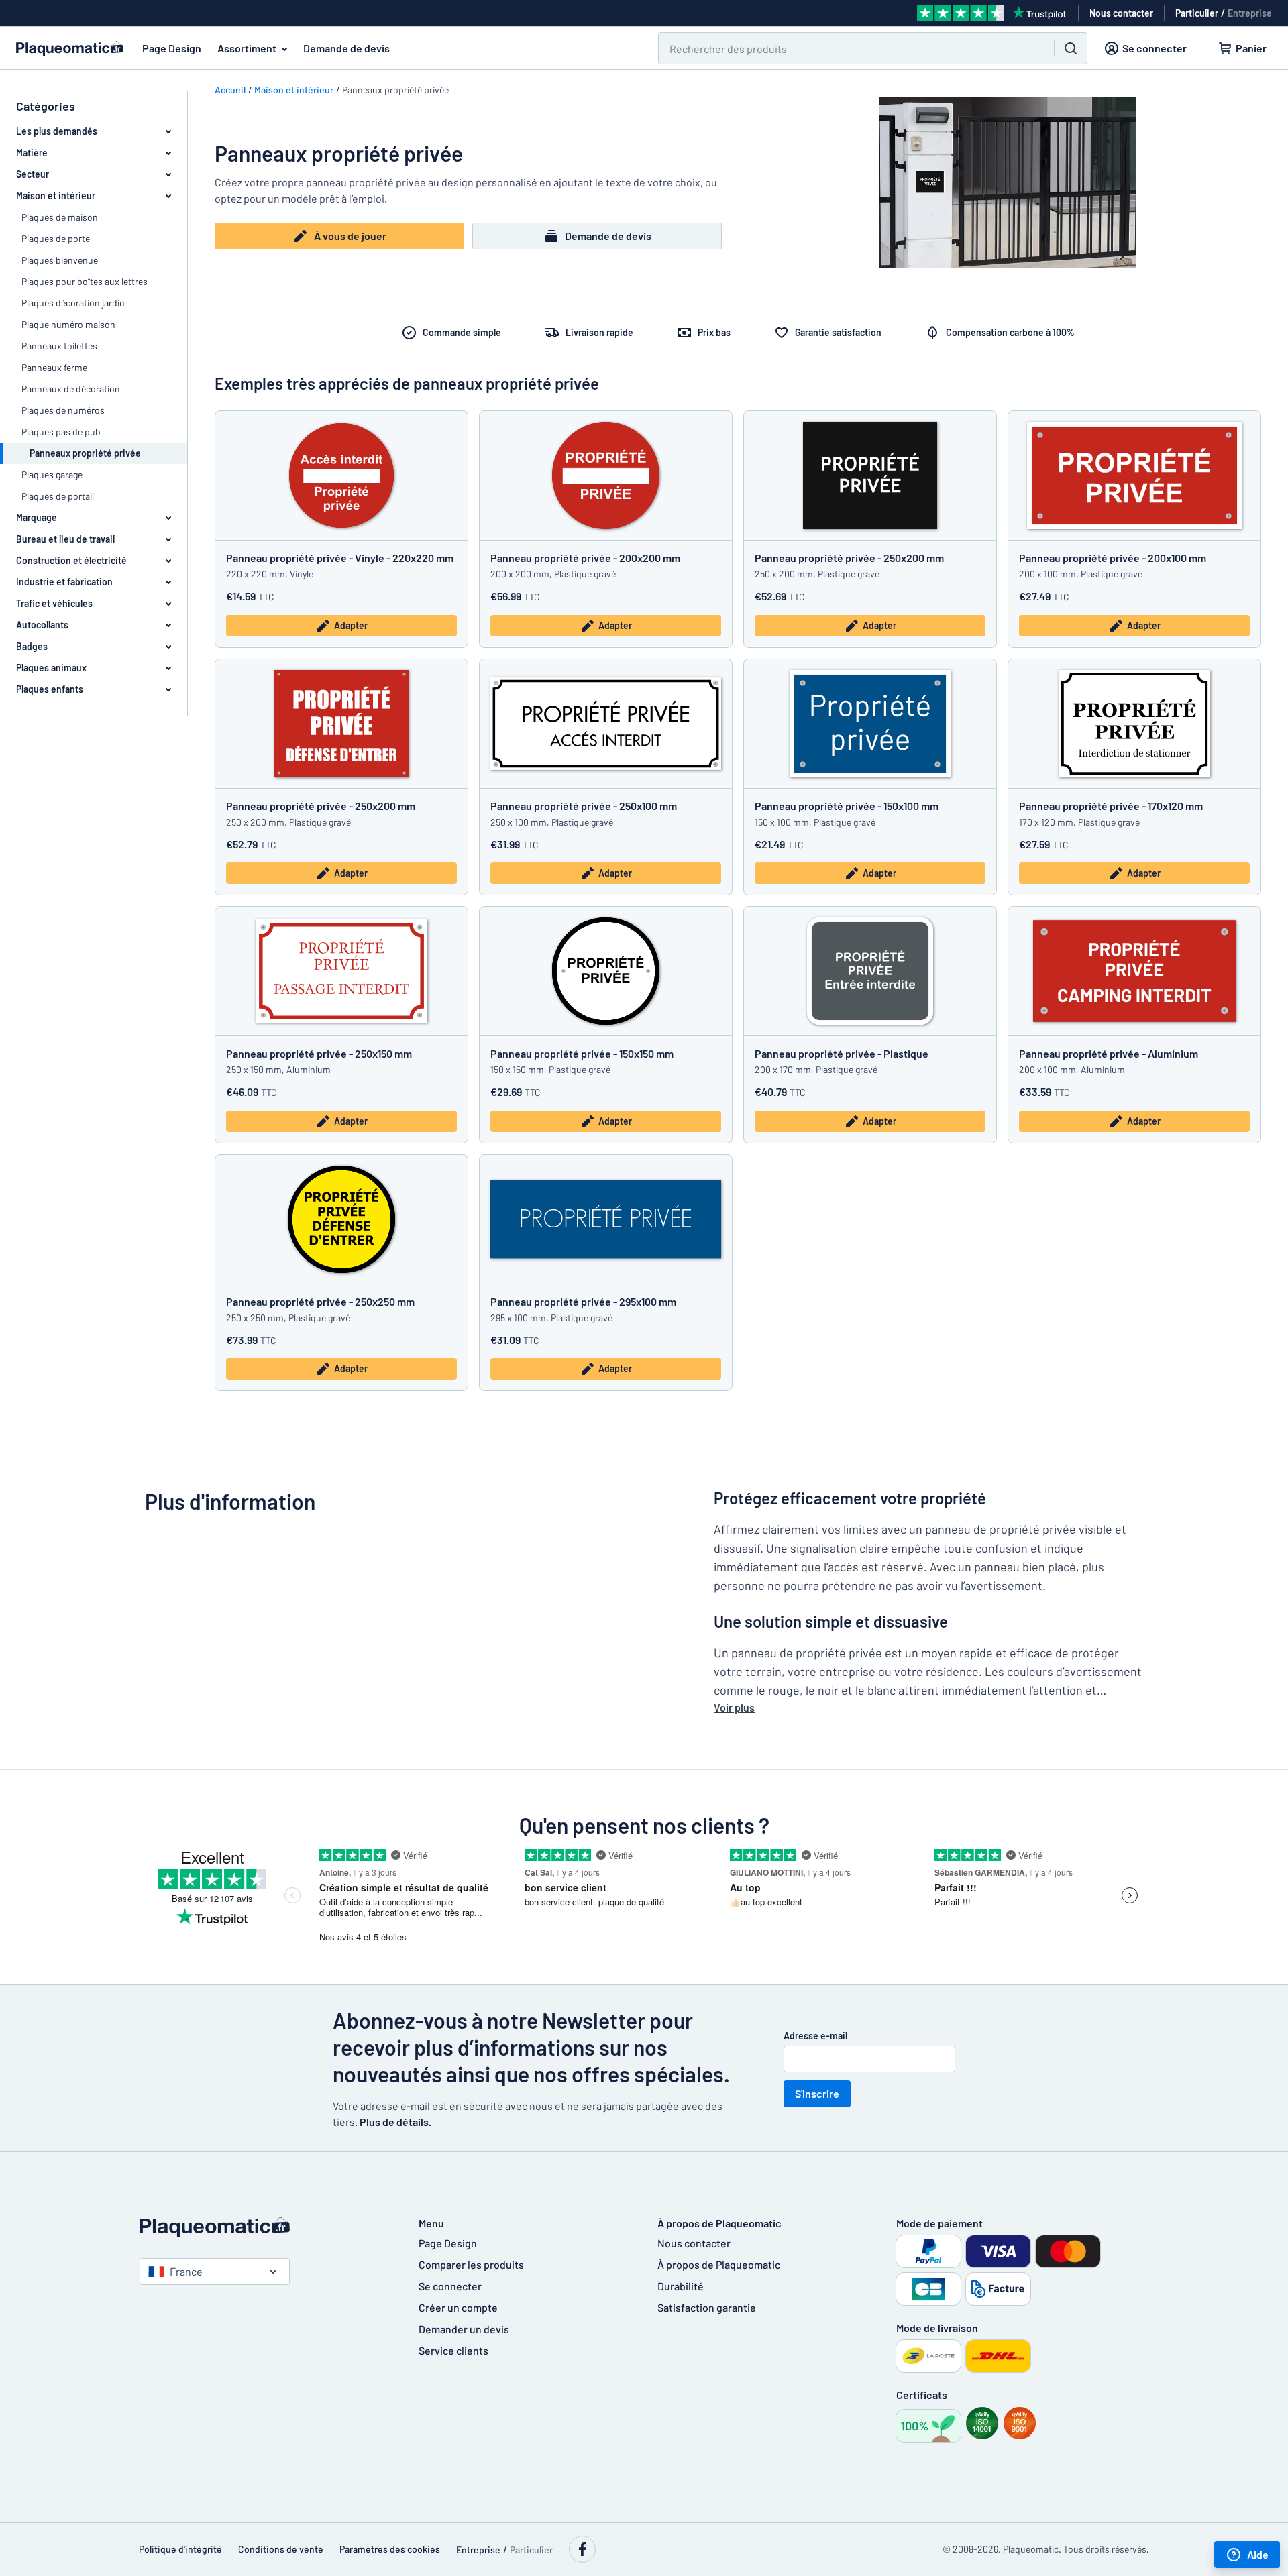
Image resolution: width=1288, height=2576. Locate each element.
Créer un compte (458, 2307)
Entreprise (1250, 13)
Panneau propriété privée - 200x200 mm (585, 558)
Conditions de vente (281, 2549)
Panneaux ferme (54, 367)
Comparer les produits (471, 2264)
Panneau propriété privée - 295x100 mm (583, 1301)
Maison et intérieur (294, 90)
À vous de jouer (350, 236)
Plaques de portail (58, 496)
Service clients (453, 2350)
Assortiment (247, 48)
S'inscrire (817, 2093)
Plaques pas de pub (61, 432)
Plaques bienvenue (60, 260)
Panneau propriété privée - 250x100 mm (584, 806)
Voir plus (734, 1707)
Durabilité (681, 2286)
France (186, 2271)
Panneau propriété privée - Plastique (842, 1053)
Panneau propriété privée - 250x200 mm (849, 558)
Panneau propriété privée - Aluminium (1109, 1053)
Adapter (351, 625)
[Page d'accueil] (266, 2227)
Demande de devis (346, 48)
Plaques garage (52, 474)
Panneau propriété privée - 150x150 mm (582, 1053)
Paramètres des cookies (390, 2549)
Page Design (172, 48)
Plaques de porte (56, 238)
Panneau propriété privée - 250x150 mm (319, 1053)
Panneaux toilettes (59, 346)
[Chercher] (1071, 48)
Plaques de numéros (63, 410)
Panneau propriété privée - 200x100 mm (1114, 558)
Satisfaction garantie (707, 2307)
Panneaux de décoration (71, 389)
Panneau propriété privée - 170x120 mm (1111, 806)
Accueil (230, 90)
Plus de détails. (395, 2122)
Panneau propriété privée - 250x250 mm (320, 1301)
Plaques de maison (60, 217)
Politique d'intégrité (180, 2549)
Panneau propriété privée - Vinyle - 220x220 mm (340, 558)
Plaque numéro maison (68, 324)
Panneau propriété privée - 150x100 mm (847, 806)
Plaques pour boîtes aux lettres (85, 281)
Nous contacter (694, 2243)
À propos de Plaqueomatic (719, 2264)
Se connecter (450, 2286)
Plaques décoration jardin (73, 303)
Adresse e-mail (815, 2036)
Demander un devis (464, 2329)
